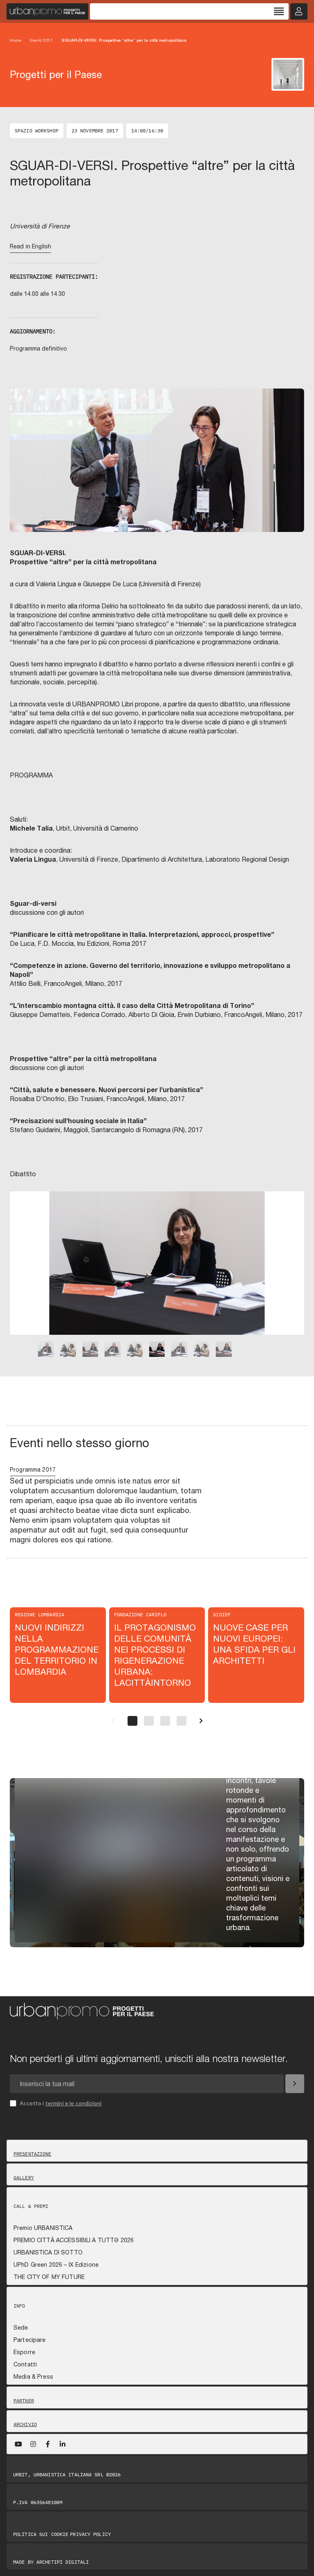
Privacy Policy (90, 2534)
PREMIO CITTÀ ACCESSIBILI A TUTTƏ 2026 (74, 2240)
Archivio (25, 2424)
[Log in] (299, 11)
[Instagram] (33, 2444)
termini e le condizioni (74, 2103)
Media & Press (33, 2377)
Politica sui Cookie (41, 2534)
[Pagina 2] (149, 1721)
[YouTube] (18, 2444)
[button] (21, 1274)
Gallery (24, 2178)
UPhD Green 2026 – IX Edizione (56, 2265)
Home (16, 40)
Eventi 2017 (41, 40)
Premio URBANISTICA (43, 2228)
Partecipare (30, 2340)
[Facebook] (48, 2444)
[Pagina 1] (132, 1721)
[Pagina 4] (182, 1721)
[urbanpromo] (47, 11)
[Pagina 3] (165, 1721)
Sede (21, 2328)
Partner (24, 2401)
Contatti (25, 2364)
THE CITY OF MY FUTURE (49, 2277)
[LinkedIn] (63, 2444)
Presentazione (33, 2154)
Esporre (24, 2352)
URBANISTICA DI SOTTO (48, 2252)
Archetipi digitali (63, 2562)
